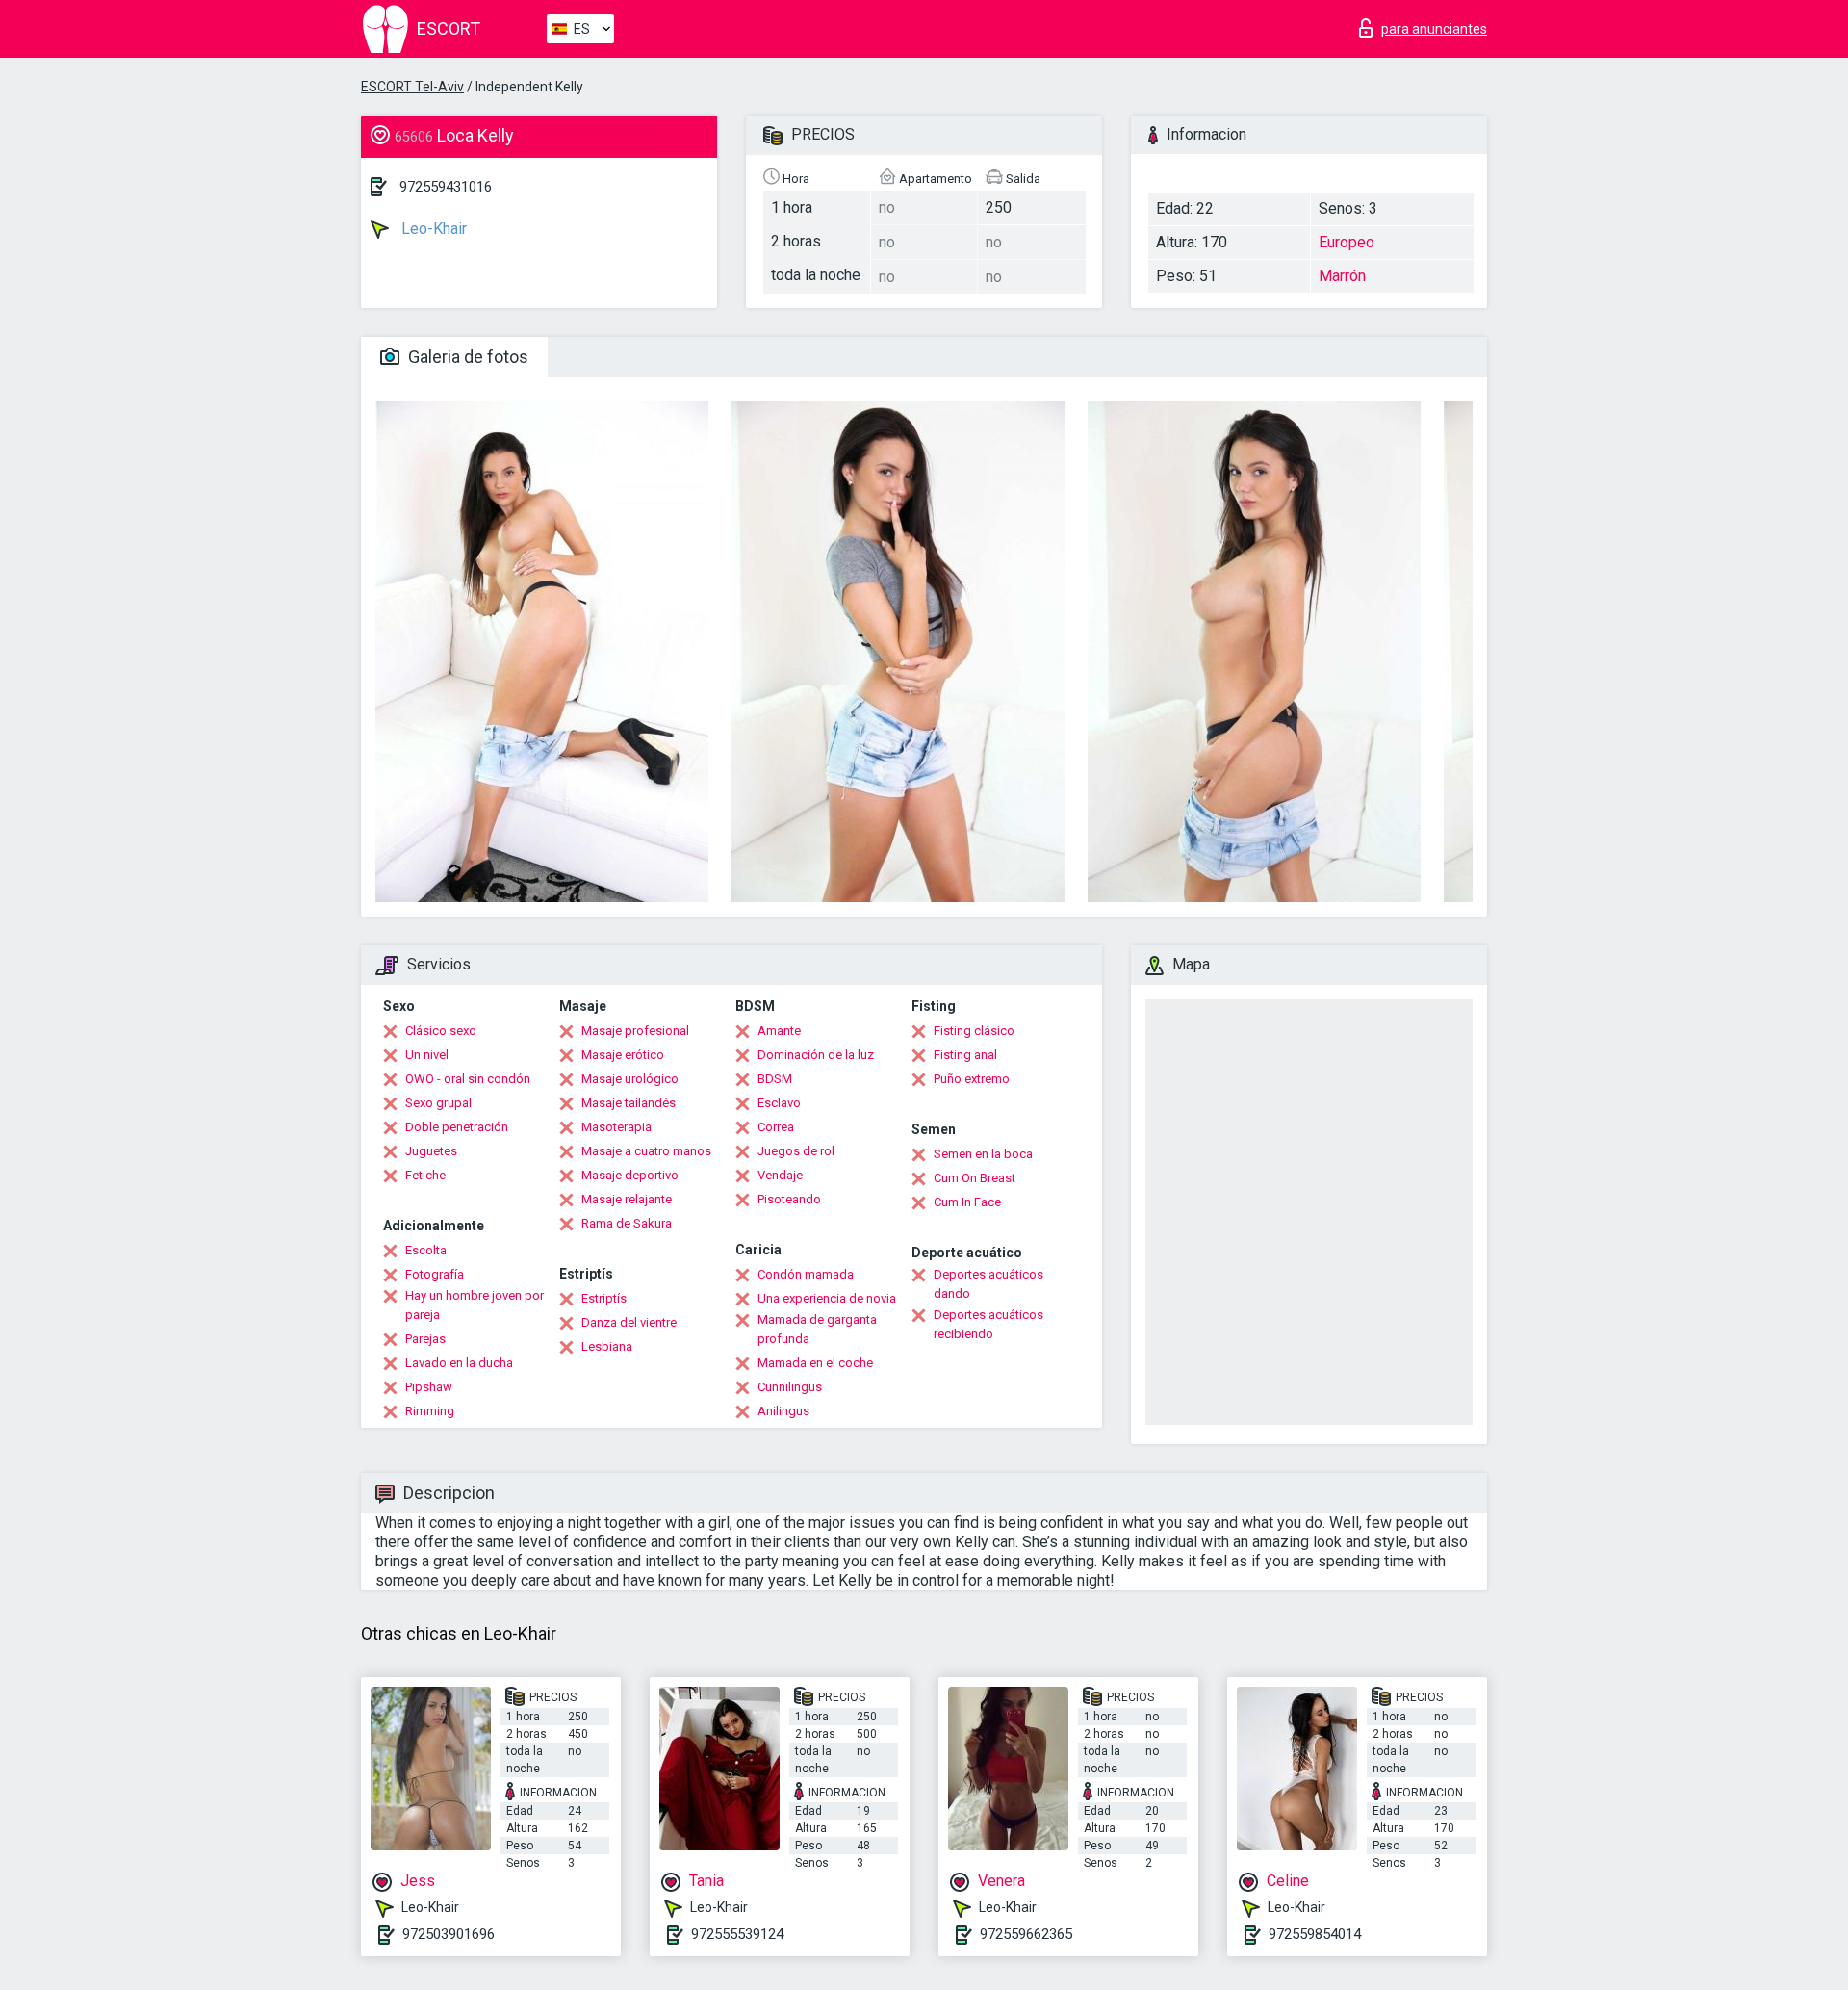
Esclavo (779, 1103)
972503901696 (449, 1934)
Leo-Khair (432, 229)
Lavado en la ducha (459, 1363)
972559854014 (1315, 1934)
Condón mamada (806, 1274)
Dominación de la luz (816, 1055)
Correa (776, 1127)
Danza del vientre (629, 1322)
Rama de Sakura (627, 1223)
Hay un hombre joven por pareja (475, 1305)
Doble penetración (457, 1127)
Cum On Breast (975, 1178)
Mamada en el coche (815, 1363)
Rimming (430, 1411)
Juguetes (431, 1151)
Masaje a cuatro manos (646, 1151)
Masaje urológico (630, 1079)
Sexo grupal (438, 1103)
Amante (779, 1031)
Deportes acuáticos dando (988, 1284)
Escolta (426, 1250)
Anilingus (783, 1411)
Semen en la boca (983, 1154)
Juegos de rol (796, 1151)
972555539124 (737, 1934)
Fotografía (435, 1274)
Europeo (1347, 242)
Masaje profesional (635, 1031)
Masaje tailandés (629, 1103)
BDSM (775, 1079)
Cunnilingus (790, 1387)
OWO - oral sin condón (468, 1079)
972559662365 (1026, 1934)
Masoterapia (616, 1127)
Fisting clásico (974, 1031)
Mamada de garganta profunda (817, 1329)
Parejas (425, 1339)
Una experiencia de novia (827, 1298)
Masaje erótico (623, 1055)
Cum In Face (967, 1202)
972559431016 (446, 187)
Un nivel (427, 1055)
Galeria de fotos (466, 357)
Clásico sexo (441, 1031)
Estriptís (604, 1298)
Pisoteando (789, 1199)
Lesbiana (607, 1346)
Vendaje (780, 1175)
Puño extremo (972, 1079)
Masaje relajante (627, 1199)
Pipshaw (429, 1387)
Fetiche (425, 1175)
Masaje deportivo (630, 1175)
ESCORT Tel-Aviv (412, 87)
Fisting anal (965, 1055)
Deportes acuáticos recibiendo (988, 1324)
